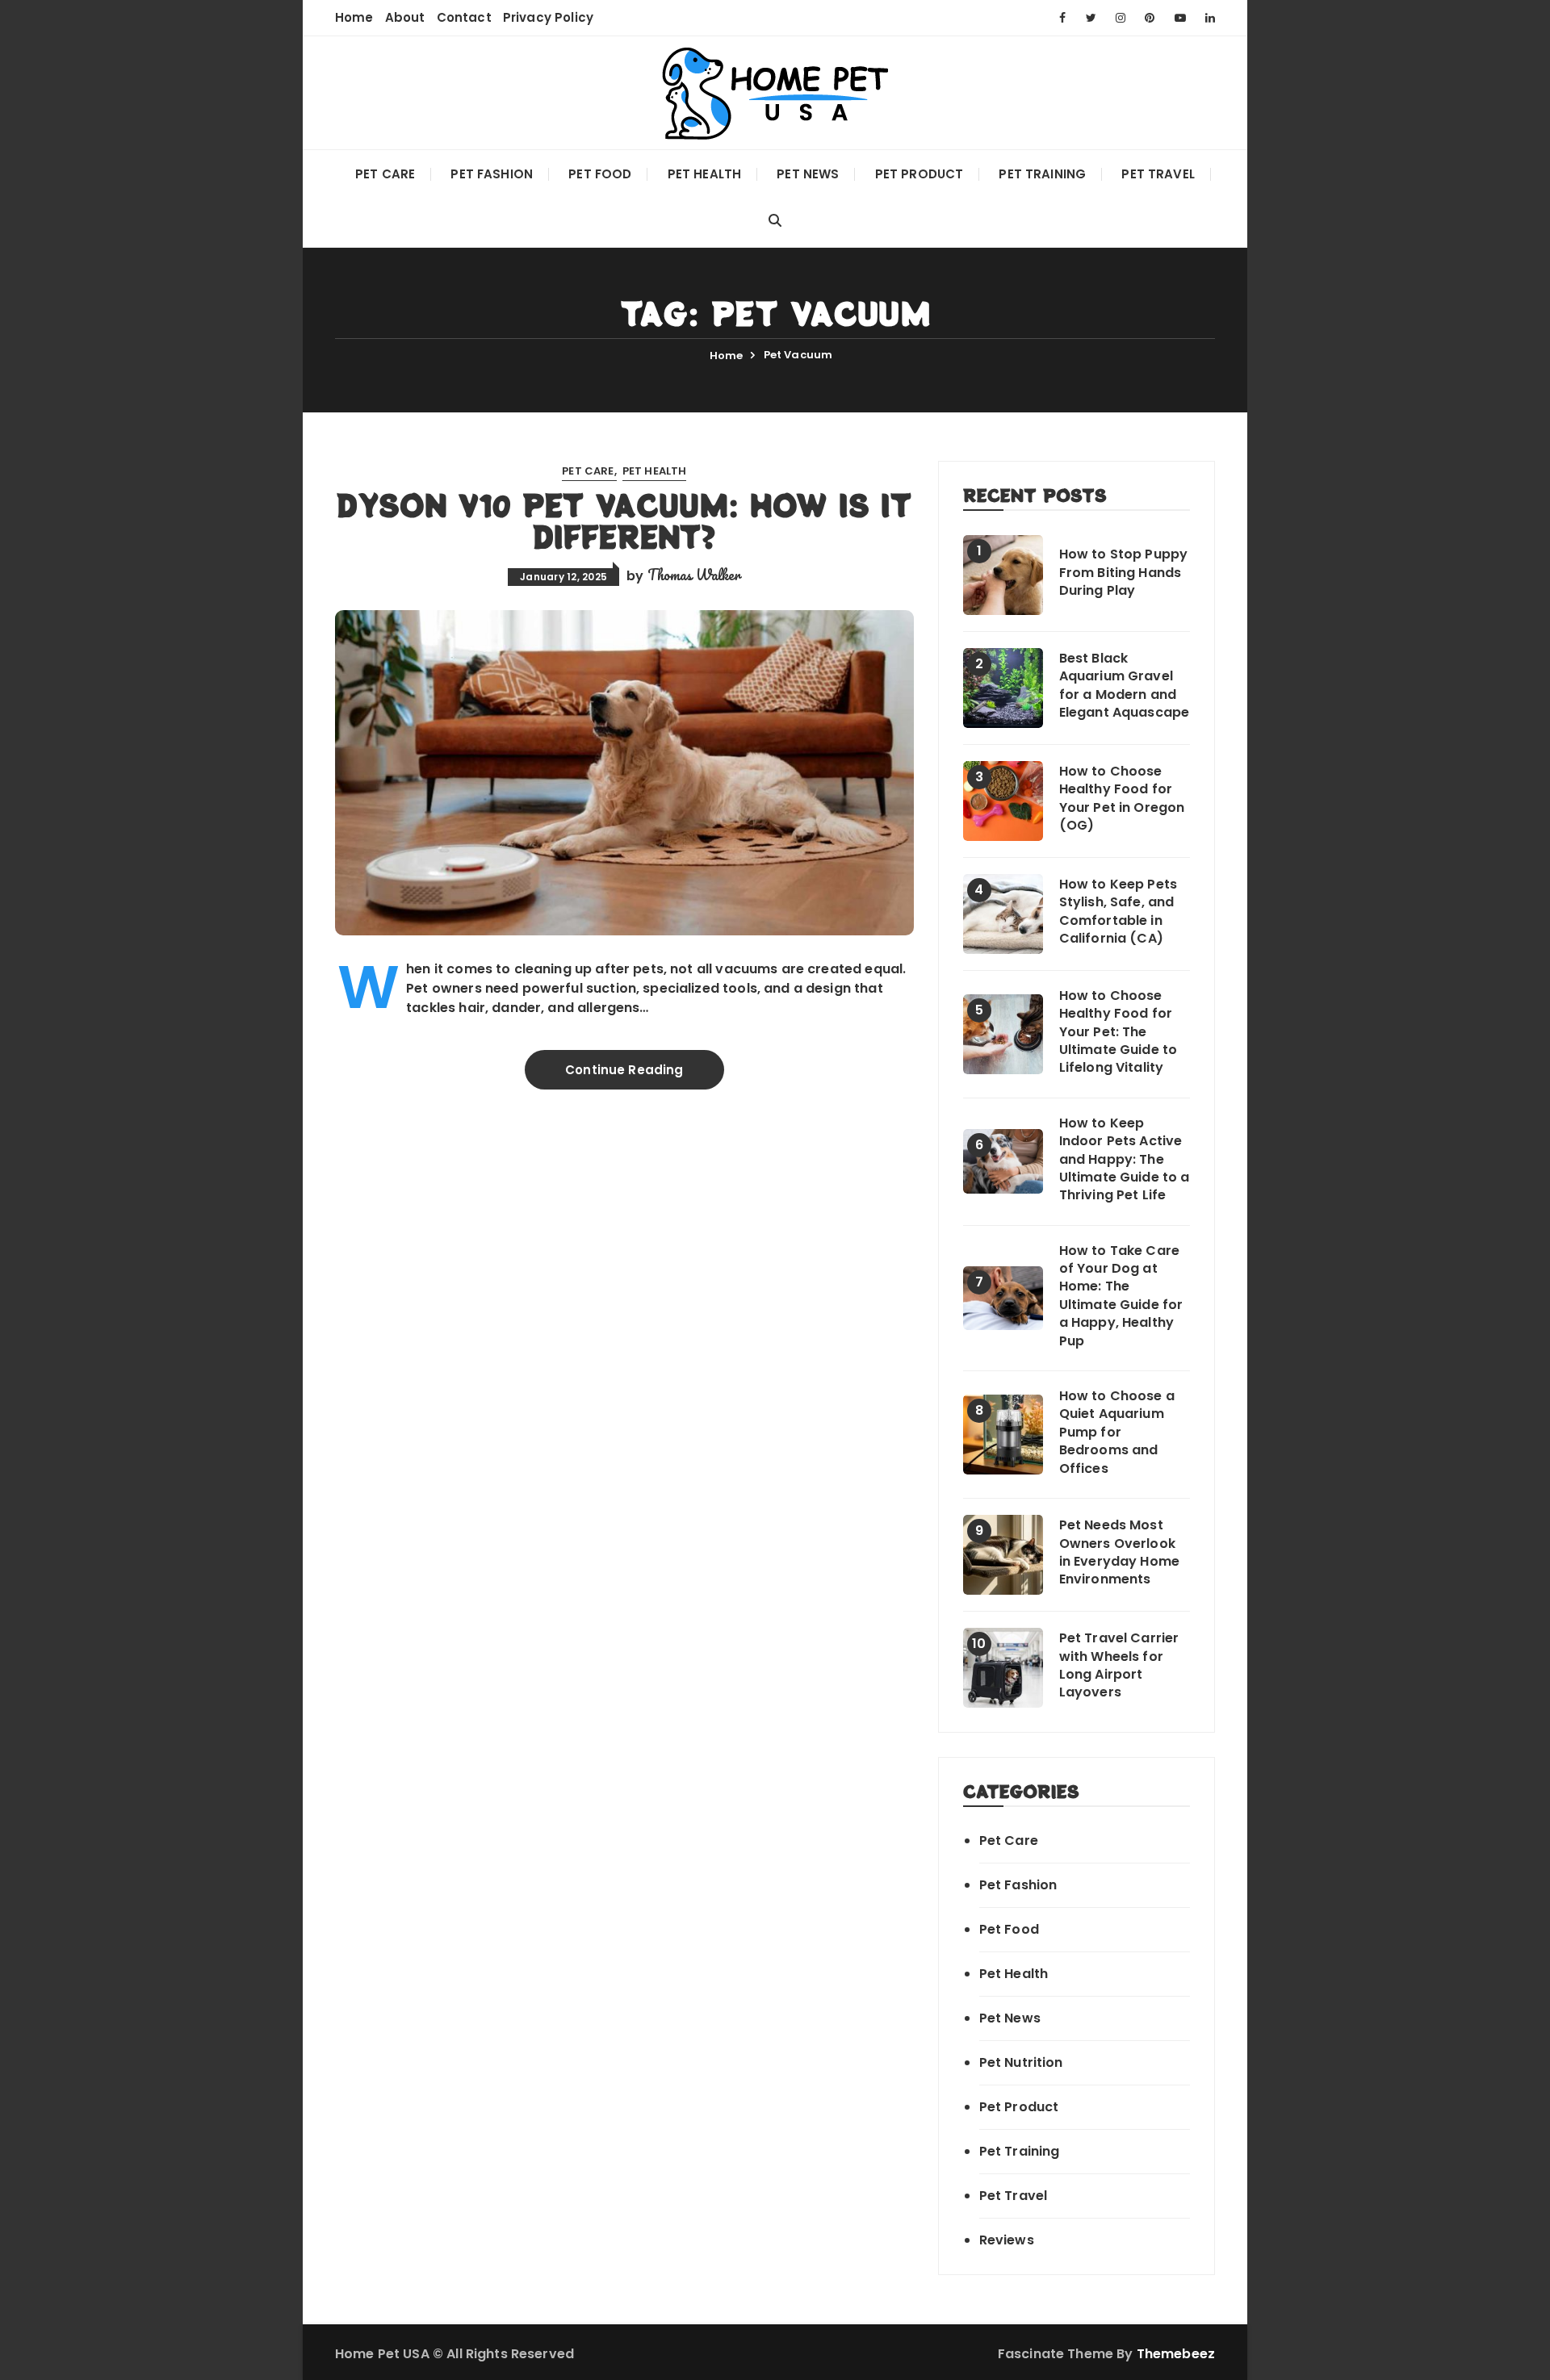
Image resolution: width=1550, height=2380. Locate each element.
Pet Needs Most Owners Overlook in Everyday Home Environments (1119, 1552)
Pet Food (600, 174)
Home (354, 17)
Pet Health (705, 174)
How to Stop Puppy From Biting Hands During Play (1124, 573)
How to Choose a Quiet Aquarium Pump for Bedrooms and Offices (1117, 1433)
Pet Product (920, 174)
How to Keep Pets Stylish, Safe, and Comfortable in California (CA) (1118, 912)
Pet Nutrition (1021, 2062)
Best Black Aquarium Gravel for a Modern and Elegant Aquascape (1125, 686)
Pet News (808, 174)
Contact (464, 17)
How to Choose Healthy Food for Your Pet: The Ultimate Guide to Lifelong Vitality (1119, 1032)
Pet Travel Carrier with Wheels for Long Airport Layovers (1119, 1665)
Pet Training (1042, 174)
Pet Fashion (492, 174)
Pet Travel (1158, 174)
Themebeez (1176, 2354)
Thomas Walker (694, 575)
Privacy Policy (548, 17)
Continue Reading (624, 1070)
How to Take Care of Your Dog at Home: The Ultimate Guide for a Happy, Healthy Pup (1121, 1296)
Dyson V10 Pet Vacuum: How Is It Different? (624, 521)
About (405, 17)
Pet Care (385, 174)
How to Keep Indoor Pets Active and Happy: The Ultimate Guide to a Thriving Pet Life (1125, 1160)
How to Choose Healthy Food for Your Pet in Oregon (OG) (1122, 799)
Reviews (1007, 2240)
